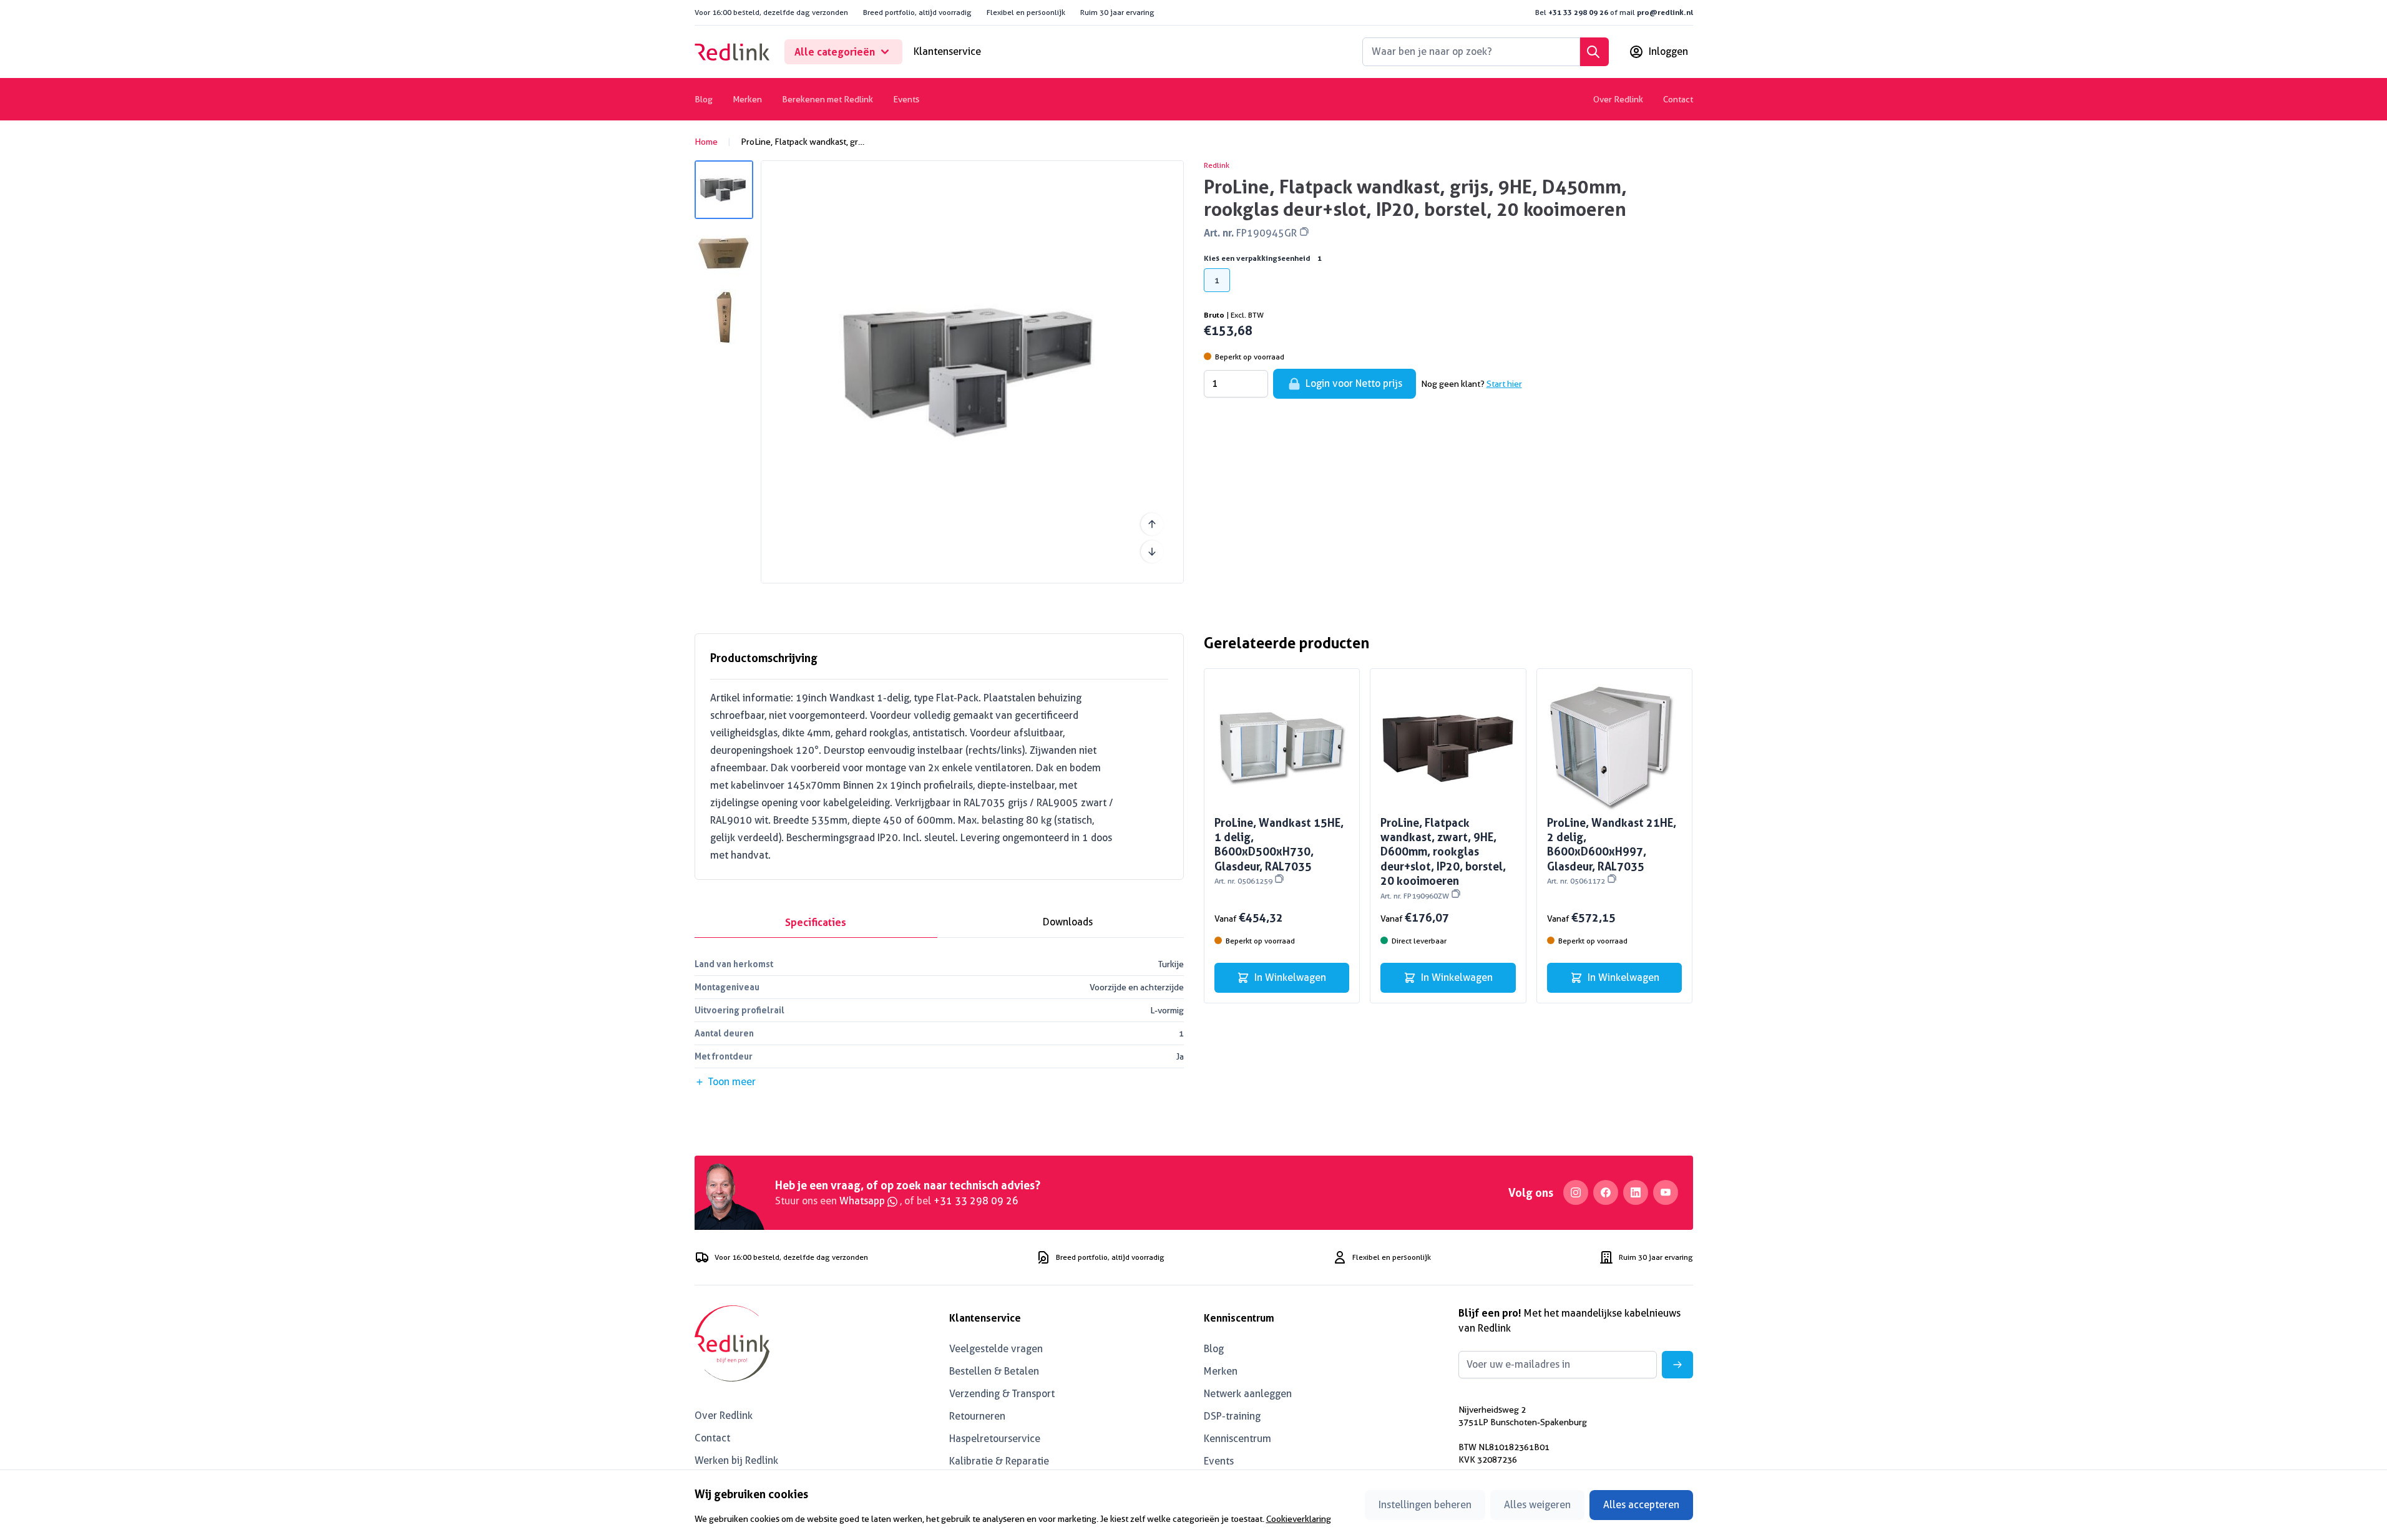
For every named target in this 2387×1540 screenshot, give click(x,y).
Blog (704, 99)
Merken (747, 99)
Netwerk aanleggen (1248, 1394)
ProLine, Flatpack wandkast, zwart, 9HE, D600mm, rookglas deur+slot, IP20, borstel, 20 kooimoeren (1443, 858)
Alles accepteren (1641, 1505)
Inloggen (1668, 51)
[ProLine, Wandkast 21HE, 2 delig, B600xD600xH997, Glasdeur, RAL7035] (1615, 747)
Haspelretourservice (995, 1439)
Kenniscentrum (1237, 1439)
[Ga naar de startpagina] (732, 52)
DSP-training (1232, 1416)
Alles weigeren (1537, 1505)
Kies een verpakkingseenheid (1263, 258)
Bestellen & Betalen (994, 1371)
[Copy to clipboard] (1304, 231)
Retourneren (977, 1416)
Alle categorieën (835, 52)
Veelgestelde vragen (996, 1349)
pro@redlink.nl (1665, 12)
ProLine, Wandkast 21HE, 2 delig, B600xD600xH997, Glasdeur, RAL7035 (1612, 851)
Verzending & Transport (1002, 1394)
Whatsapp (863, 1201)
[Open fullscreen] (972, 372)
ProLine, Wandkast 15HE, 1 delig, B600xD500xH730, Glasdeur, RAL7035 (1279, 851)
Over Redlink (1618, 99)
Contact (1678, 99)
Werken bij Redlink (736, 1460)
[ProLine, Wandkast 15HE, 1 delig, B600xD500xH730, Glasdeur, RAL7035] (1282, 747)
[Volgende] (1152, 552)
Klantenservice (947, 51)
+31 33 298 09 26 (1578, 12)
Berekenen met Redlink (827, 99)
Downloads (1068, 922)
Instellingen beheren (1425, 1505)
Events (906, 99)
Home (706, 142)
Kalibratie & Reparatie (999, 1461)
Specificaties (816, 922)
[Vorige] (1152, 524)
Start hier (1504, 384)
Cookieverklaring (1299, 1519)
